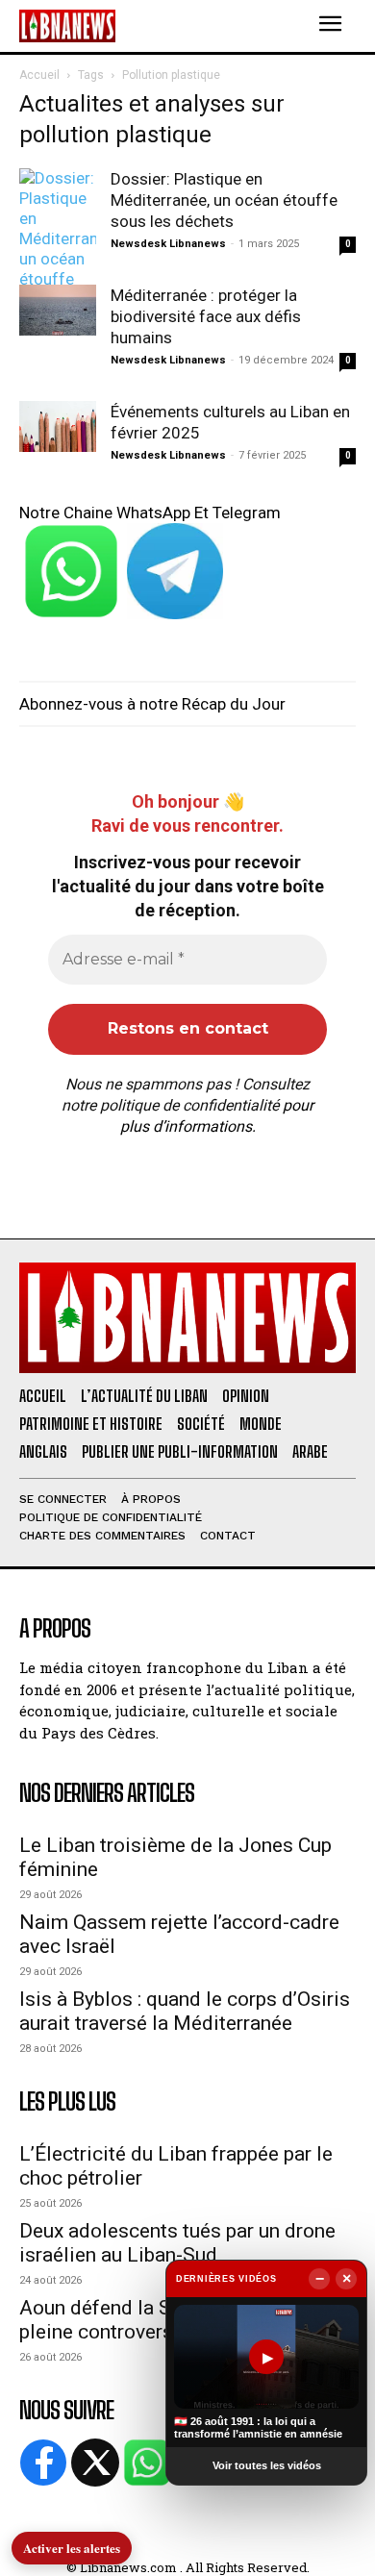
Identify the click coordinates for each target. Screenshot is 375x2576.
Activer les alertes (72, 2548)
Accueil (39, 75)
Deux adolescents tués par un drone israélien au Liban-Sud (177, 2243)
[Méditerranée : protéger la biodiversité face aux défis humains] (58, 310)
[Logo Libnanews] (67, 25)
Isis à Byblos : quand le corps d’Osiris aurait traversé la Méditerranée (185, 2011)
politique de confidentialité (189, 1105)
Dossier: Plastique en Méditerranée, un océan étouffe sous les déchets (224, 200)
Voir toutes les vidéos (267, 2465)
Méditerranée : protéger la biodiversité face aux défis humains (206, 316)
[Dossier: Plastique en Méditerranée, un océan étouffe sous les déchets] (58, 249)
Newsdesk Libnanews (168, 244)
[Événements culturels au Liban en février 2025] (58, 426)
